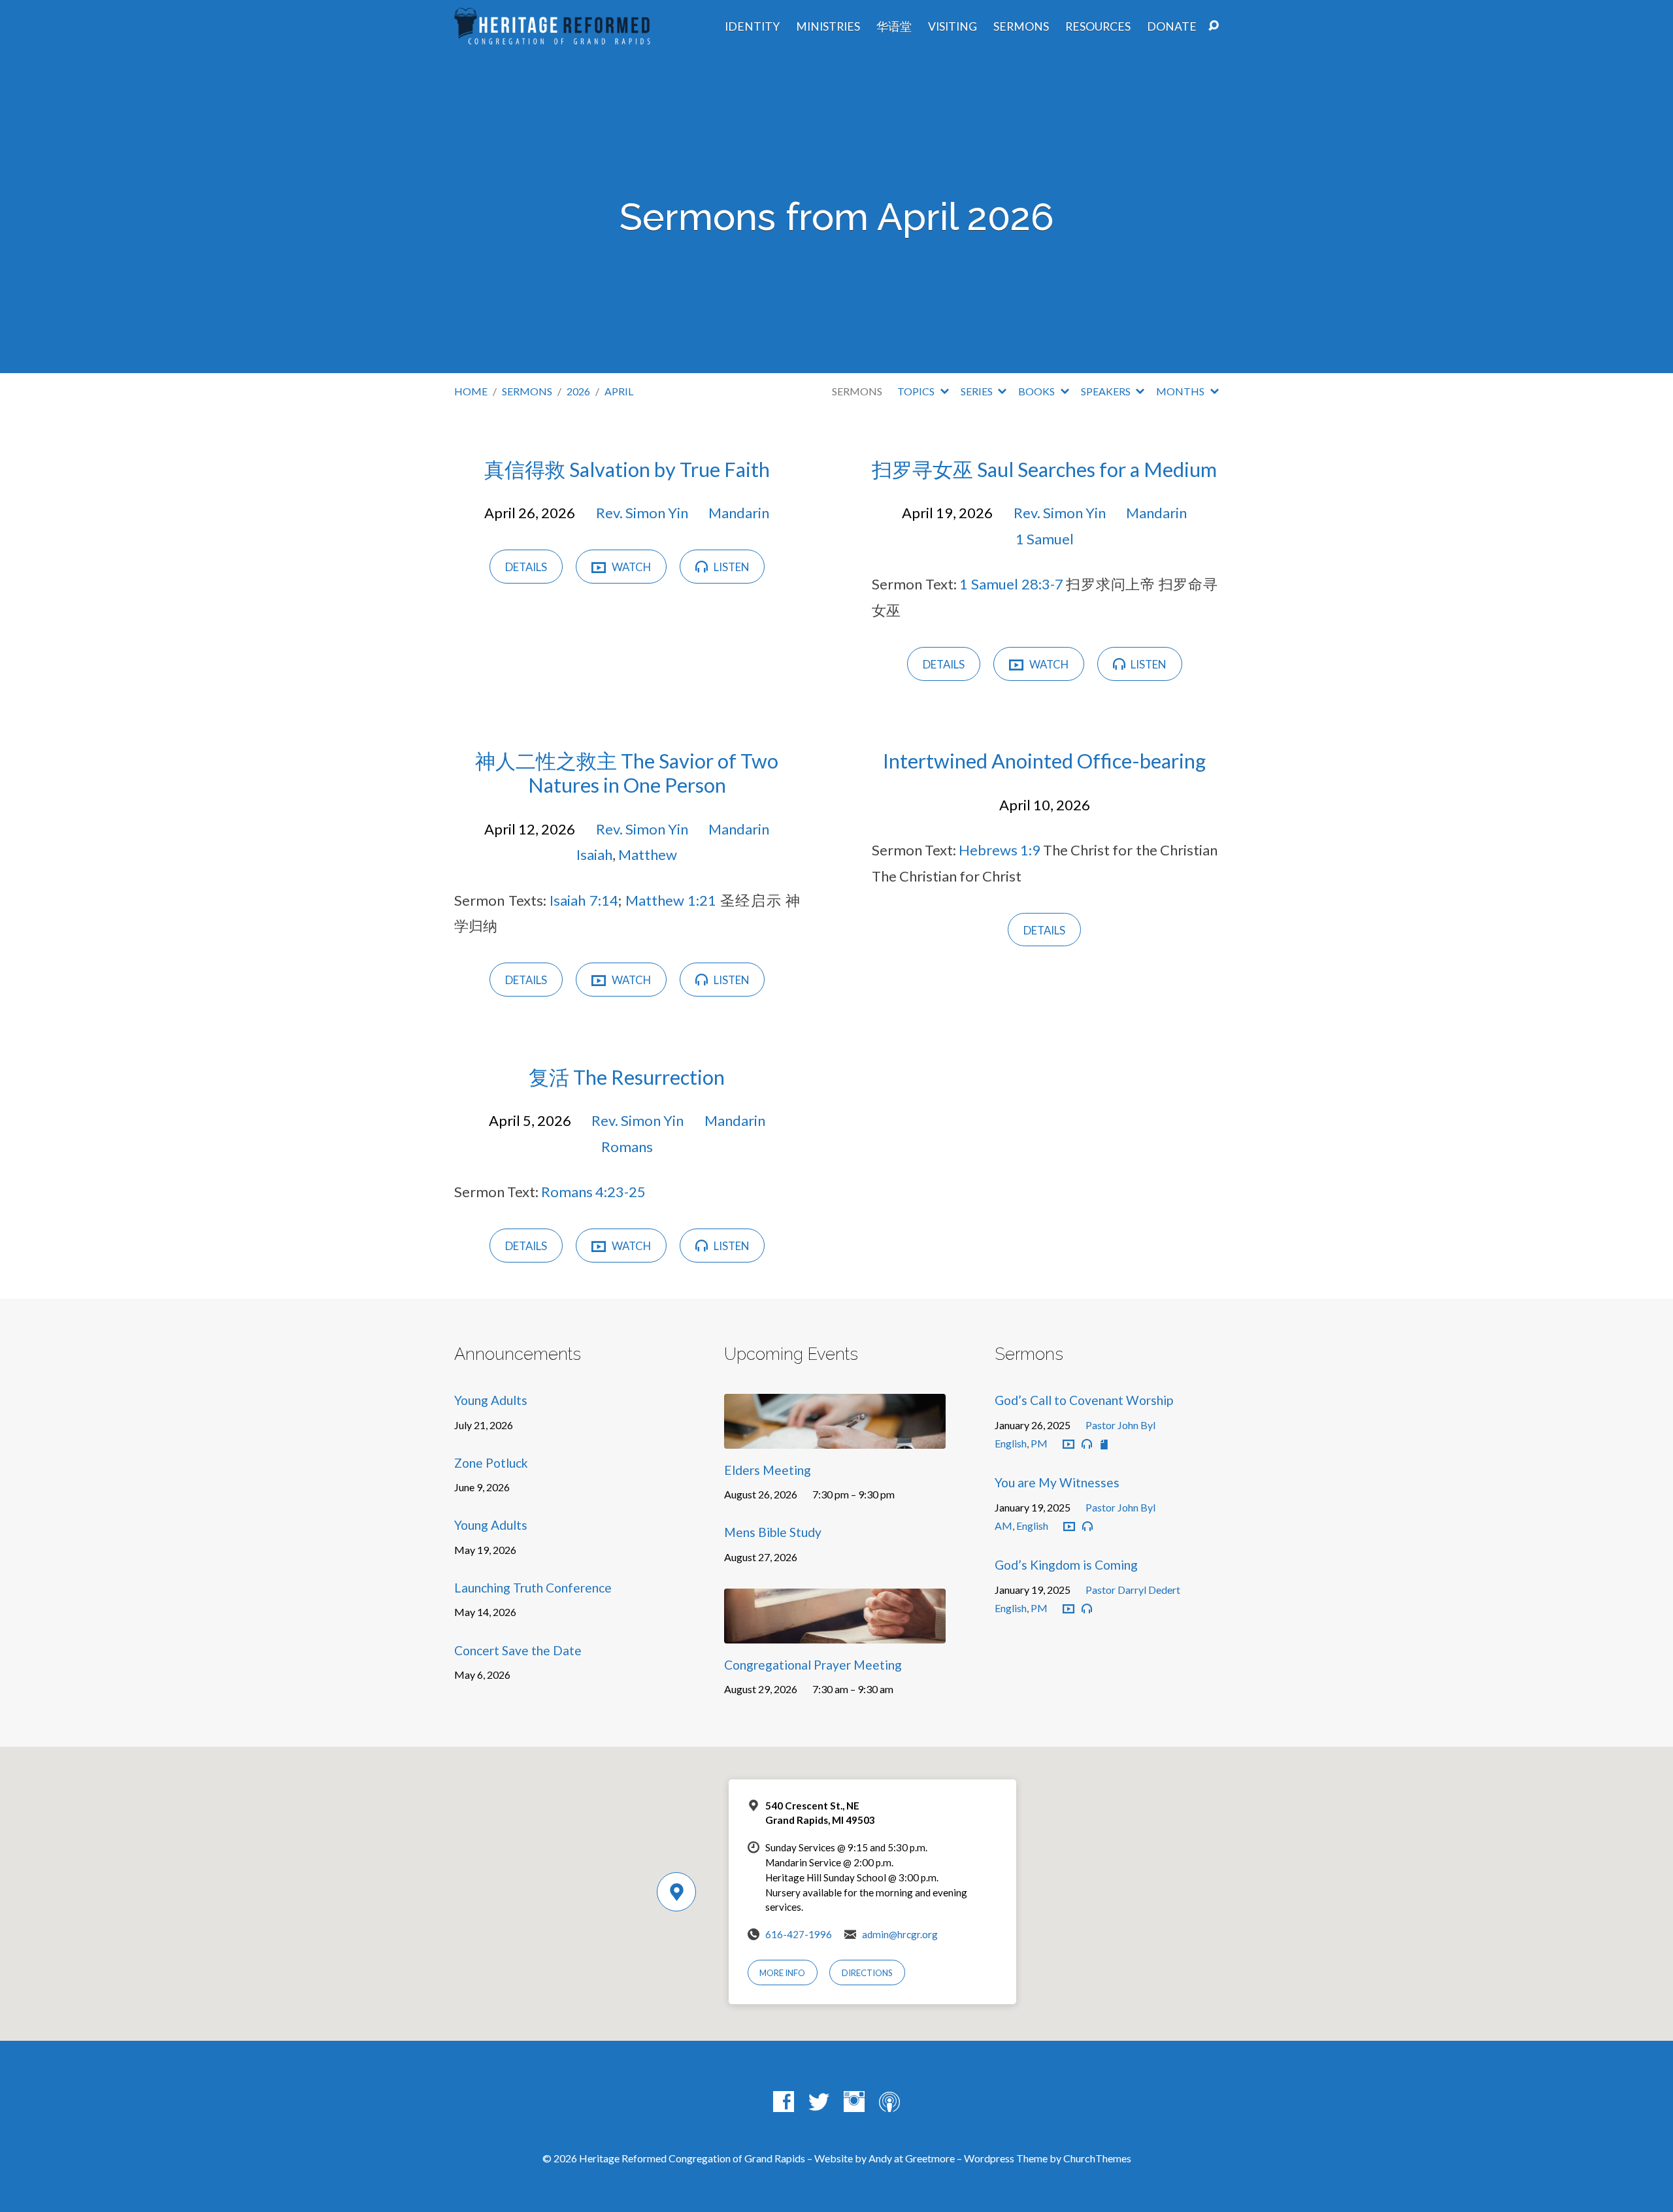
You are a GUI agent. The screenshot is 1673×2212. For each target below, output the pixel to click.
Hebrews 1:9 (1000, 850)
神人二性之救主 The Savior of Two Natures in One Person (627, 773)
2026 (578, 391)
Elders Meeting (768, 1470)
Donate (1172, 27)
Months (1181, 391)
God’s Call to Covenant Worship (1084, 1400)
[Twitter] (819, 2102)
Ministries (828, 27)
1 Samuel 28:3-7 (1011, 584)
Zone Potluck (491, 1463)
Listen (730, 567)
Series (978, 391)
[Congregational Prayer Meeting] (835, 1634)
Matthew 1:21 (671, 900)
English (1011, 1443)
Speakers (1107, 391)
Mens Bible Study (773, 1532)
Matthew (648, 854)
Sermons (1021, 27)
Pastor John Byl (1120, 1425)
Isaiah (594, 854)
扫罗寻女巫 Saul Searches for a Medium (1044, 470)
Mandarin (739, 513)
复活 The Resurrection (627, 1077)
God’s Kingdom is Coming (1066, 1565)
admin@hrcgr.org (900, 1934)
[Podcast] (889, 2102)
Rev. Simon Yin (642, 513)
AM (1003, 1526)
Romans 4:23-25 (593, 1192)
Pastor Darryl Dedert (1133, 1590)
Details (526, 567)
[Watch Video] (1068, 1445)
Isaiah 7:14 (584, 900)
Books (1037, 391)
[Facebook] (784, 2102)
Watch (630, 567)
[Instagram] (854, 2102)
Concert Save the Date (518, 1650)
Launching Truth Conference (533, 1588)
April (619, 391)
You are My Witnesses (1057, 1482)
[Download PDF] (1104, 1444)
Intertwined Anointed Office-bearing (1044, 761)
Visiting (952, 27)
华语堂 (894, 27)
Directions (867, 1973)
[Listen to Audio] (1087, 1444)
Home (471, 391)
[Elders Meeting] (835, 1439)
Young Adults (491, 1400)
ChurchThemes (1097, 2158)
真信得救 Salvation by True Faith (627, 470)
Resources (1098, 27)
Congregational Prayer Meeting (813, 1665)
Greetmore (930, 2158)
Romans (627, 1147)
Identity (752, 27)
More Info (782, 1973)
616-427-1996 (799, 1934)
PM (1039, 1443)
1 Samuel (1045, 539)
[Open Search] (1214, 26)
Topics (917, 391)
